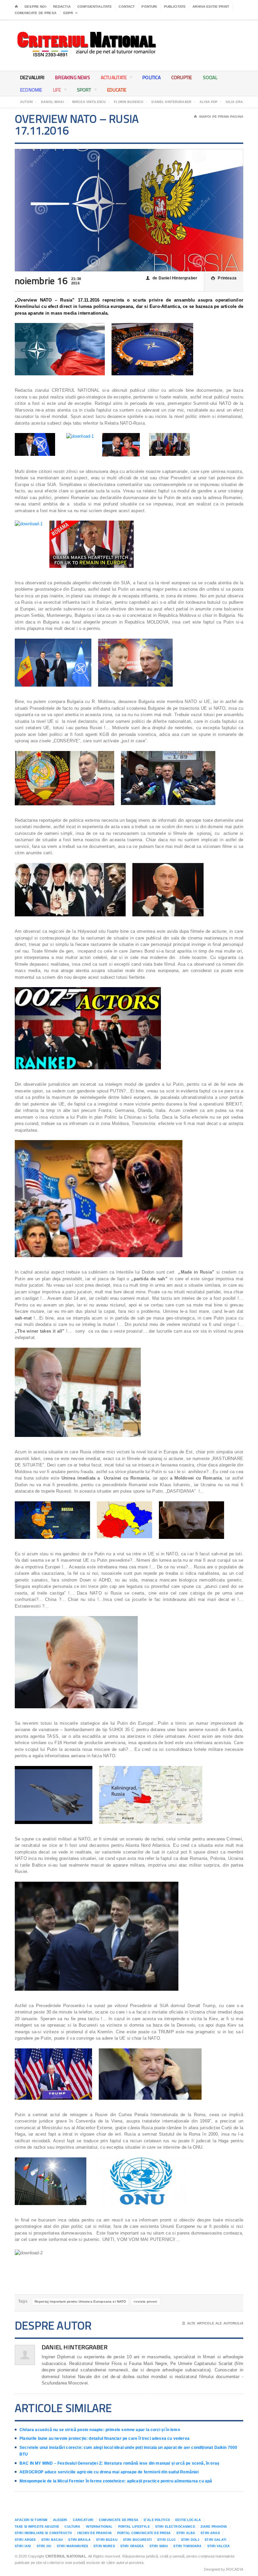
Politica (152, 77)
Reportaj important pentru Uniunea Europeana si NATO (80, 2301)
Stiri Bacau (52, 2540)
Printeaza (224, 278)
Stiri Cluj (166, 2540)
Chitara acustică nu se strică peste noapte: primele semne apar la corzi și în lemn (100, 2430)
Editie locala (188, 2520)
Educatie (117, 90)
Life (57, 90)
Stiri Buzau (107, 2540)
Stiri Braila (79, 2540)
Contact (127, 7)
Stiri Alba (186, 2533)
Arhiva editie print (211, 7)
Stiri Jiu (44, 2546)
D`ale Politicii (157, 2520)
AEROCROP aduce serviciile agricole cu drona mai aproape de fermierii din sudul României (109, 2472)
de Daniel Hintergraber (171, 278)
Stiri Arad (210, 2533)
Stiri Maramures (72, 2546)
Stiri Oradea (132, 2546)
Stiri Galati (216, 2540)
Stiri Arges (25, 2540)
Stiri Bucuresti (137, 2540)
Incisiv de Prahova (94, 2533)
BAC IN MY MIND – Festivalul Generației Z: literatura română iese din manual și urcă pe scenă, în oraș (119, 2463)
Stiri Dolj (190, 2540)
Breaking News (73, 77)
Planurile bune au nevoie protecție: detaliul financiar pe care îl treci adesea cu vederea (104, 2438)
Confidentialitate (95, 7)
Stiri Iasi (23, 2546)
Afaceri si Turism (31, 2520)
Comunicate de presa (36, 13)
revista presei (145, 2301)
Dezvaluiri (32, 77)
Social (210, 77)
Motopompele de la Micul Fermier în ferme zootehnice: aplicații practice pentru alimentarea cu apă (116, 2481)
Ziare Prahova (214, 2527)
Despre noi (35, 7)
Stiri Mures (104, 2546)
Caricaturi (83, 2520)
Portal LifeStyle (134, 2527)
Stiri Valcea (219, 2546)
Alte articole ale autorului (213, 2323)
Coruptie (182, 77)
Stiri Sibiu (159, 2546)
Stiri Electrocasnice (175, 2527)
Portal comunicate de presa (144, 2533)
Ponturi (149, 7)
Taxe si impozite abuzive (37, 2527)
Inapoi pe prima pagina (219, 117)
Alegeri (60, 2520)
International (99, 2527)
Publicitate (175, 7)
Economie (31, 90)
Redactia (62, 7)
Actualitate (114, 77)
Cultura (72, 2527)
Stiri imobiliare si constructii (43, 2533)
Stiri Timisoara (187, 2546)
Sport (84, 90)
